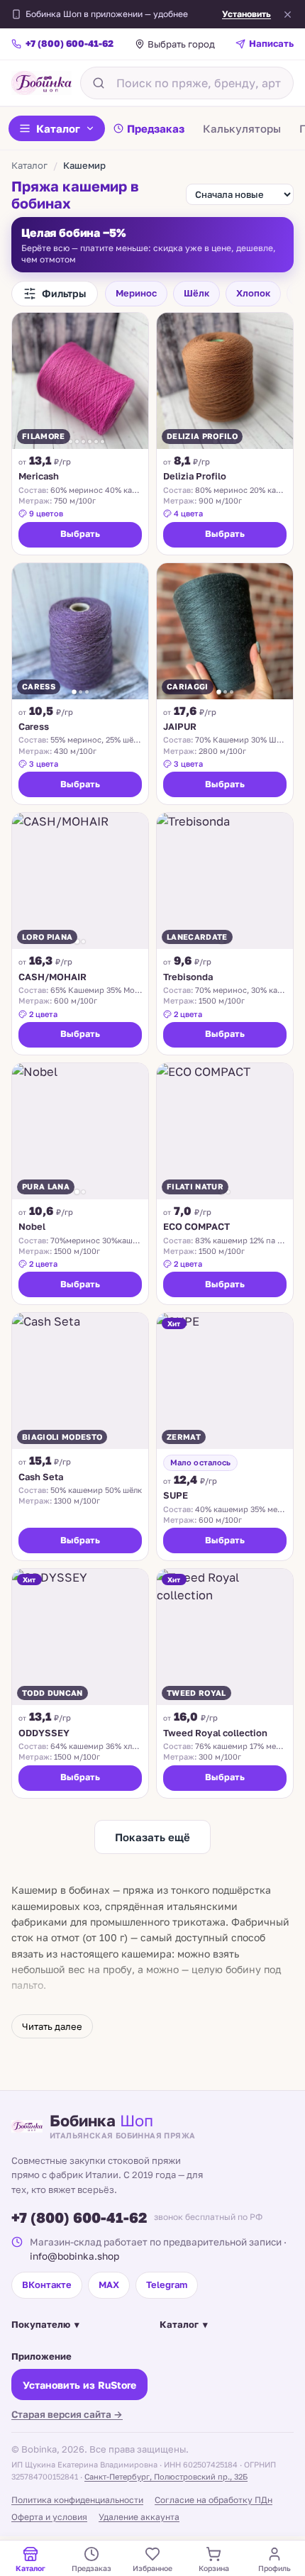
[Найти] (99, 83)
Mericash (39, 476)
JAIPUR (180, 726)
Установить (246, 14)
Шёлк (196, 293)
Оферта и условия (49, 2517)
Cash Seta (41, 1477)
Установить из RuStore (79, 2385)
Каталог (58, 128)
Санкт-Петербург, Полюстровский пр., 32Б (166, 2476)
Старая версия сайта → (67, 2414)
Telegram (167, 2284)
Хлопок (253, 293)
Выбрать (80, 534)
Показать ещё (152, 1837)
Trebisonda (188, 977)
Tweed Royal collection (215, 1733)
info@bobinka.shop (74, 2256)
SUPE (176, 1495)
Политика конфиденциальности (77, 2500)
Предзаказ (156, 128)
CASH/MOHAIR (52, 977)
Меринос (136, 293)
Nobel (32, 1226)
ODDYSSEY (44, 1733)
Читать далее (52, 2026)
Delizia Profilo (195, 476)
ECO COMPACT (196, 1226)
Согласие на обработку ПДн (213, 2500)
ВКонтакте (47, 2284)
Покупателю (45, 2324)
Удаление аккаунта (139, 2517)
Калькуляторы (242, 128)
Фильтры (64, 293)
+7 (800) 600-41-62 (79, 2217)
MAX (109, 2284)
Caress (34, 726)
